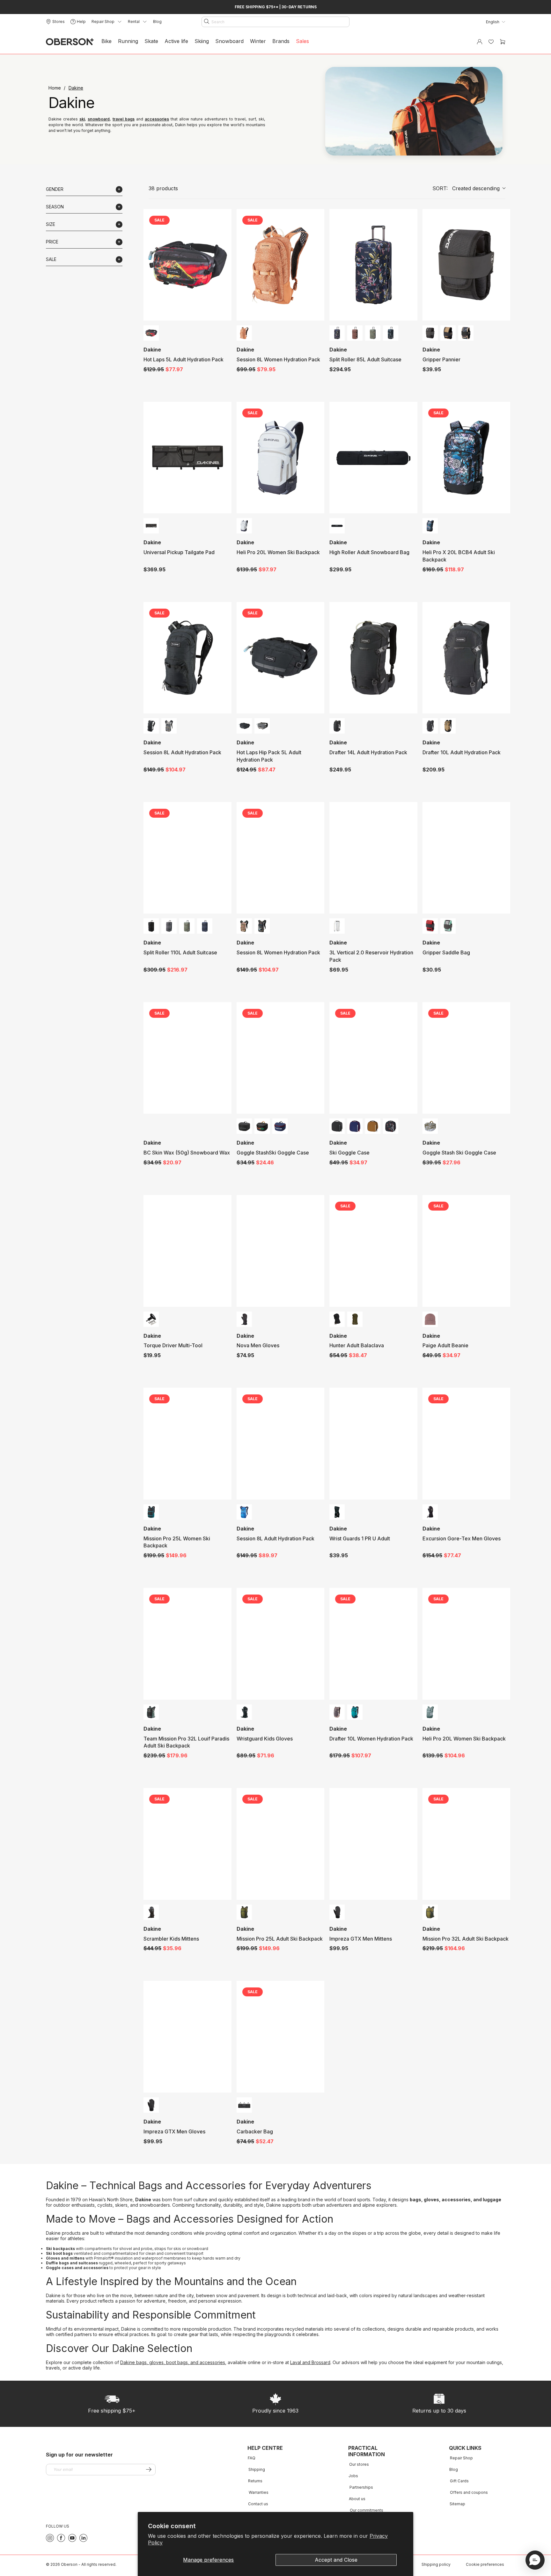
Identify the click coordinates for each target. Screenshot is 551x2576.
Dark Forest (151, 1712)
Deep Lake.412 (355, 1712)
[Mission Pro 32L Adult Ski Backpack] (466, 1844)
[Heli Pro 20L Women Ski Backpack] (280, 458)
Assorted (337, 926)
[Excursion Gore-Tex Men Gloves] (466, 1444)
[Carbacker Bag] (280, 2037)
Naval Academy (280, 1126)
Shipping (257, 2469)
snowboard (99, 119)
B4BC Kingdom (430, 526)
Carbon (169, 926)
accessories (157, 119)
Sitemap (457, 2504)
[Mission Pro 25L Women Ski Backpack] (187, 1444)
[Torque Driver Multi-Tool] (187, 1251)
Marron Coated (355, 333)
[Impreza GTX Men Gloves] (187, 2037)
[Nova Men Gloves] (280, 1251)
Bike (107, 41)
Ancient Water (244, 526)
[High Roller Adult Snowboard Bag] (373, 458)
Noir (430, 333)
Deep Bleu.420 (244, 1512)
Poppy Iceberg (430, 1712)
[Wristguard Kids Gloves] (280, 1644)
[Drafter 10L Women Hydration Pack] (373, 1644)
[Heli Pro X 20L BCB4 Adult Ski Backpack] (466, 458)
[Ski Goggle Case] (373, 1058)
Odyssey (205, 926)
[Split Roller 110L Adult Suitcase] (187, 858)
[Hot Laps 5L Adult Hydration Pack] (187, 265)
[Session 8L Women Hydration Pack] (280, 265)
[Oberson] (70, 42)
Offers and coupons (469, 2492)
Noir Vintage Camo (262, 1126)
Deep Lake (151, 1512)
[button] (535, 2560)
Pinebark (244, 926)
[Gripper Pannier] (466, 265)
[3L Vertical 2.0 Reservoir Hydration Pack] (373, 858)
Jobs (353, 2476)
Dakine (76, 88)
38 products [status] (163, 188)
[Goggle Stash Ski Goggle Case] (466, 1058)
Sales (302, 41)
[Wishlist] (491, 42)
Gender (55, 189)
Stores (59, 22)
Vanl (448, 926)
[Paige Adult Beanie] (466, 1251)
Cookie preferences (485, 2564)
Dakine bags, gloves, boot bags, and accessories (173, 2362)
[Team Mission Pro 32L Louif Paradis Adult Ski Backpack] (187, 1644)
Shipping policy (436, 2564)
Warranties (259, 2492)
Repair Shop (461, 2458)
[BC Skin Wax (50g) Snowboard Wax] (187, 1058)
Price (52, 242)
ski (82, 119)
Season (55, 207)
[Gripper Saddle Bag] (466, 858)
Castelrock (169, 726)
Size (51, 224)
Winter (258, 41)
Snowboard (229, 41)
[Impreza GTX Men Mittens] (373, 1844)
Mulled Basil (373, 333)
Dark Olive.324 (355, 1319)
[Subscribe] (149, 2469)
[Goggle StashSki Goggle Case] (280, 1058)
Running (128, 41)
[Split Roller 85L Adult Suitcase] (373, 265)
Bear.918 (151, 1912)
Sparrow (337, 1712)
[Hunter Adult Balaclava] (373, 1251)
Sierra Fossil (244, 333)
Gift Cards (459, 2481)
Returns (255, 2481)
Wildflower (391, 1126)
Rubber (373, 1126)
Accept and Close (336, 2560)
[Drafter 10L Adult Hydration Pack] (466, 658)
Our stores (359, 2464)
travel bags (124, 119)
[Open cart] (503, 42)
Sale (51, 259)
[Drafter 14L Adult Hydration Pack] (373, 658)
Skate (151, 41)
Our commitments (367, 2510)
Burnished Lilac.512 (430, 1319)
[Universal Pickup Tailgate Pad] (187, 458)
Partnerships (361, 2487)
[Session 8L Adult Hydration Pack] (187, 658)
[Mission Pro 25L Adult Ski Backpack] (280, 1844)
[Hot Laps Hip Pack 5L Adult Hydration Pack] (280, 658)
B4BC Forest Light (430, 1126)
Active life (176, 41)
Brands (281, 41)
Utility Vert (244, 1912)
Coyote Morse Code (448, 333)
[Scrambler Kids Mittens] (187, 1844)
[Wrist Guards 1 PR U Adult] (373, 1444)
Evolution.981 (151, 333)
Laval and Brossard (310, 2362)
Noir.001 (244, 1319)
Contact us (258, 2504)
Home (55, 88)
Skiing (202, 41)
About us (357, 2499)
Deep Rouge (430, 926)
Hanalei (337, 333)
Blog (157, 22)
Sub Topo (391, 333)
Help (81, 22)
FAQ (252, 2458)
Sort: (466, 188)
